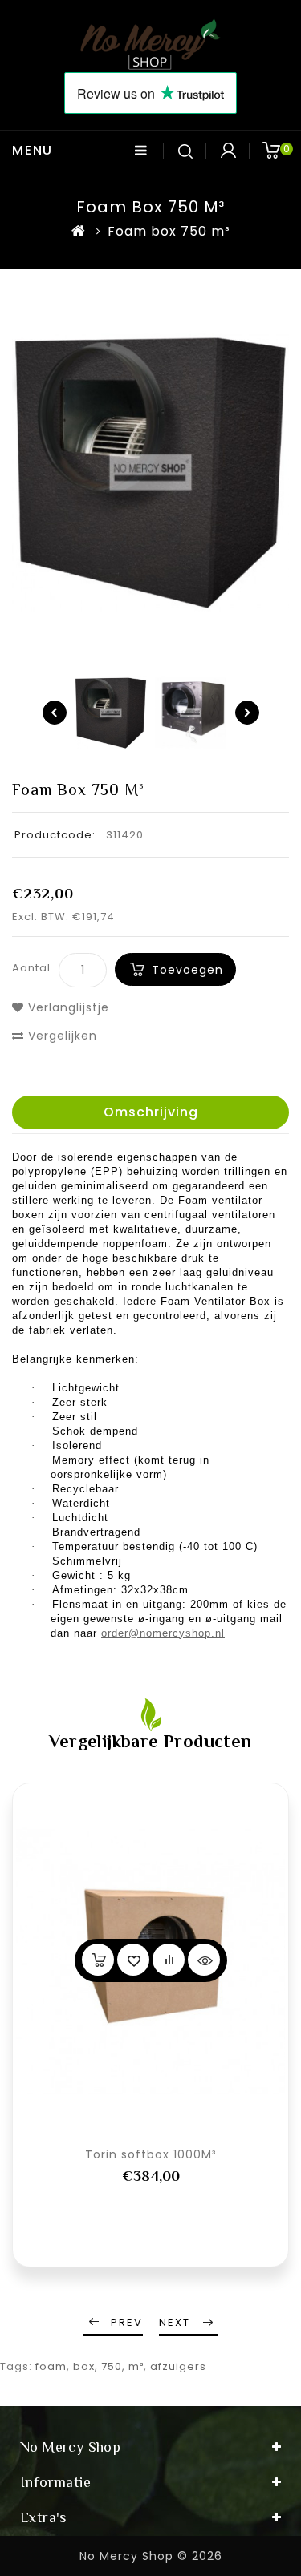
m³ (136, 2366)
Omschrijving (151, 1112)
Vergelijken (61, 1036)
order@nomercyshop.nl (163, 1633)
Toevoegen (187, 970)
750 (112, 2366)
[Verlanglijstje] (133, 1960)
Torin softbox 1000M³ (150, 2154)
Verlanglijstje (67, 1007)
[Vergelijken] (169, 1960)
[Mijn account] (228, 151)
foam (51, 2366)
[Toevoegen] (98, 1960)
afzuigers (178, 2366)
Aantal (31, 968)
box (84, 2366)
